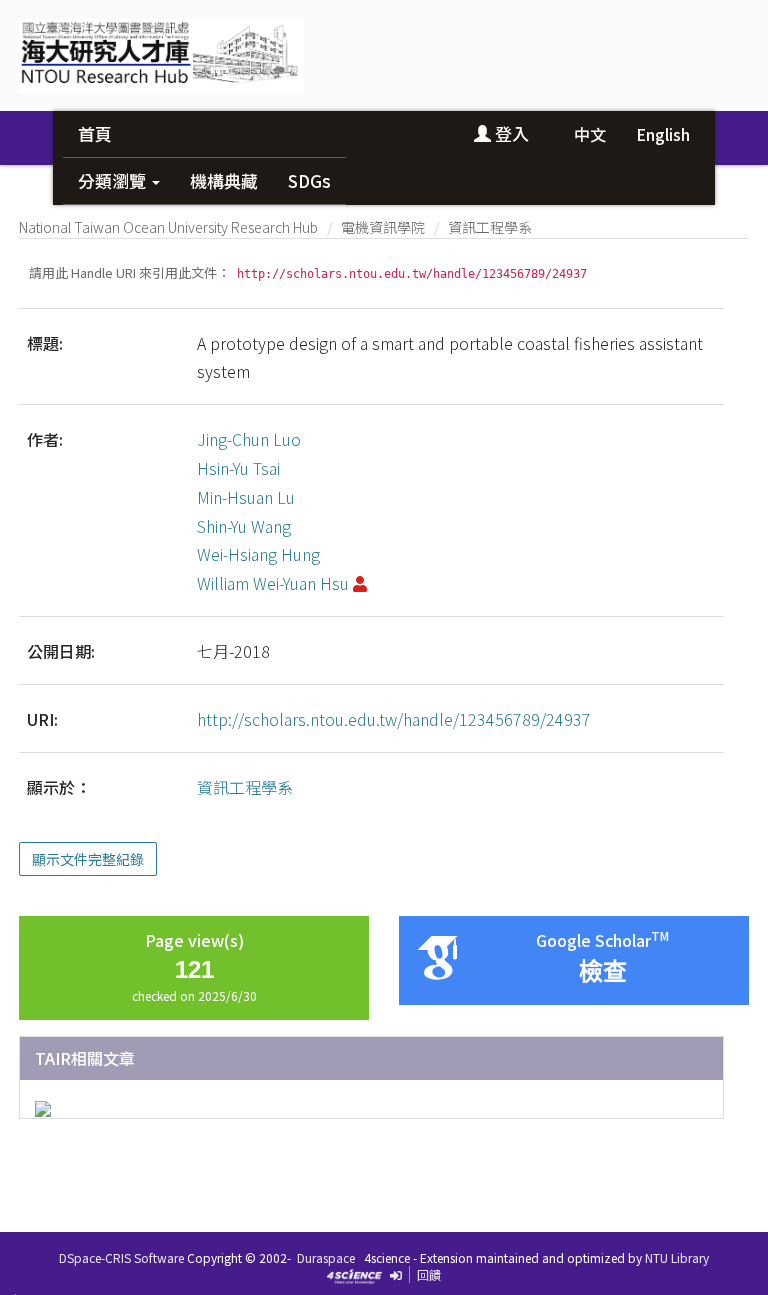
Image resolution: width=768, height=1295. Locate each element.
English (663, 134)
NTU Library (677, 1257)
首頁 (95, 133)
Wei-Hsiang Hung (258, 554)
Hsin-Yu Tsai (238, 468)
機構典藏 (224, 180)
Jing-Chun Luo (249, 439)
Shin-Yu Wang (244, 526)
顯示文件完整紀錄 (88, 859)
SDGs (309, 180)
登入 (510, 133)
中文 (590, 134)
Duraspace (326, 1257)
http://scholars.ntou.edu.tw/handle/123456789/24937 (394, 719)
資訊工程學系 (490, 227)
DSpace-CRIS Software (121, 1257)
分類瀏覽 (114, 180)
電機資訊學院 (383, 227)
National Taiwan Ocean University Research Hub (168, 227)
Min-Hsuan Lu (246, 497)
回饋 (429, 1274)
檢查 (603, 971)
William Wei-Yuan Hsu (273, 583)
